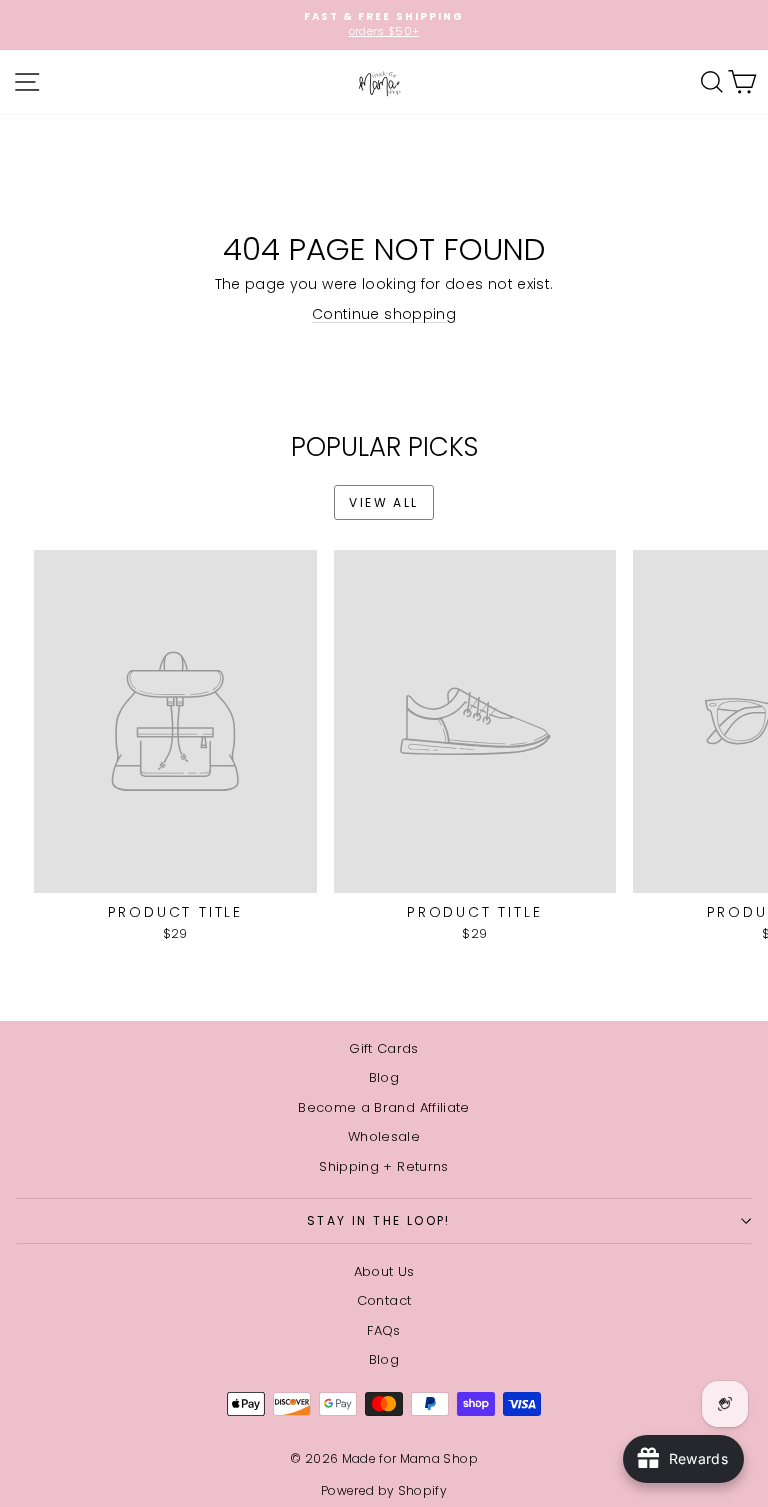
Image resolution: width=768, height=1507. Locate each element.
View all (383, 502)
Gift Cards (384, 1048)
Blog (384, 1077)
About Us (384, 1271)
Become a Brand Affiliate (383, 1107)
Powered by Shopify (384, 1490)
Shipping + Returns (383, 1166)
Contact (384, 1300)
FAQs (383, 1330)
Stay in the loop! (379, 1220)
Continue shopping (384, 314)
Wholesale (384, 1136)
